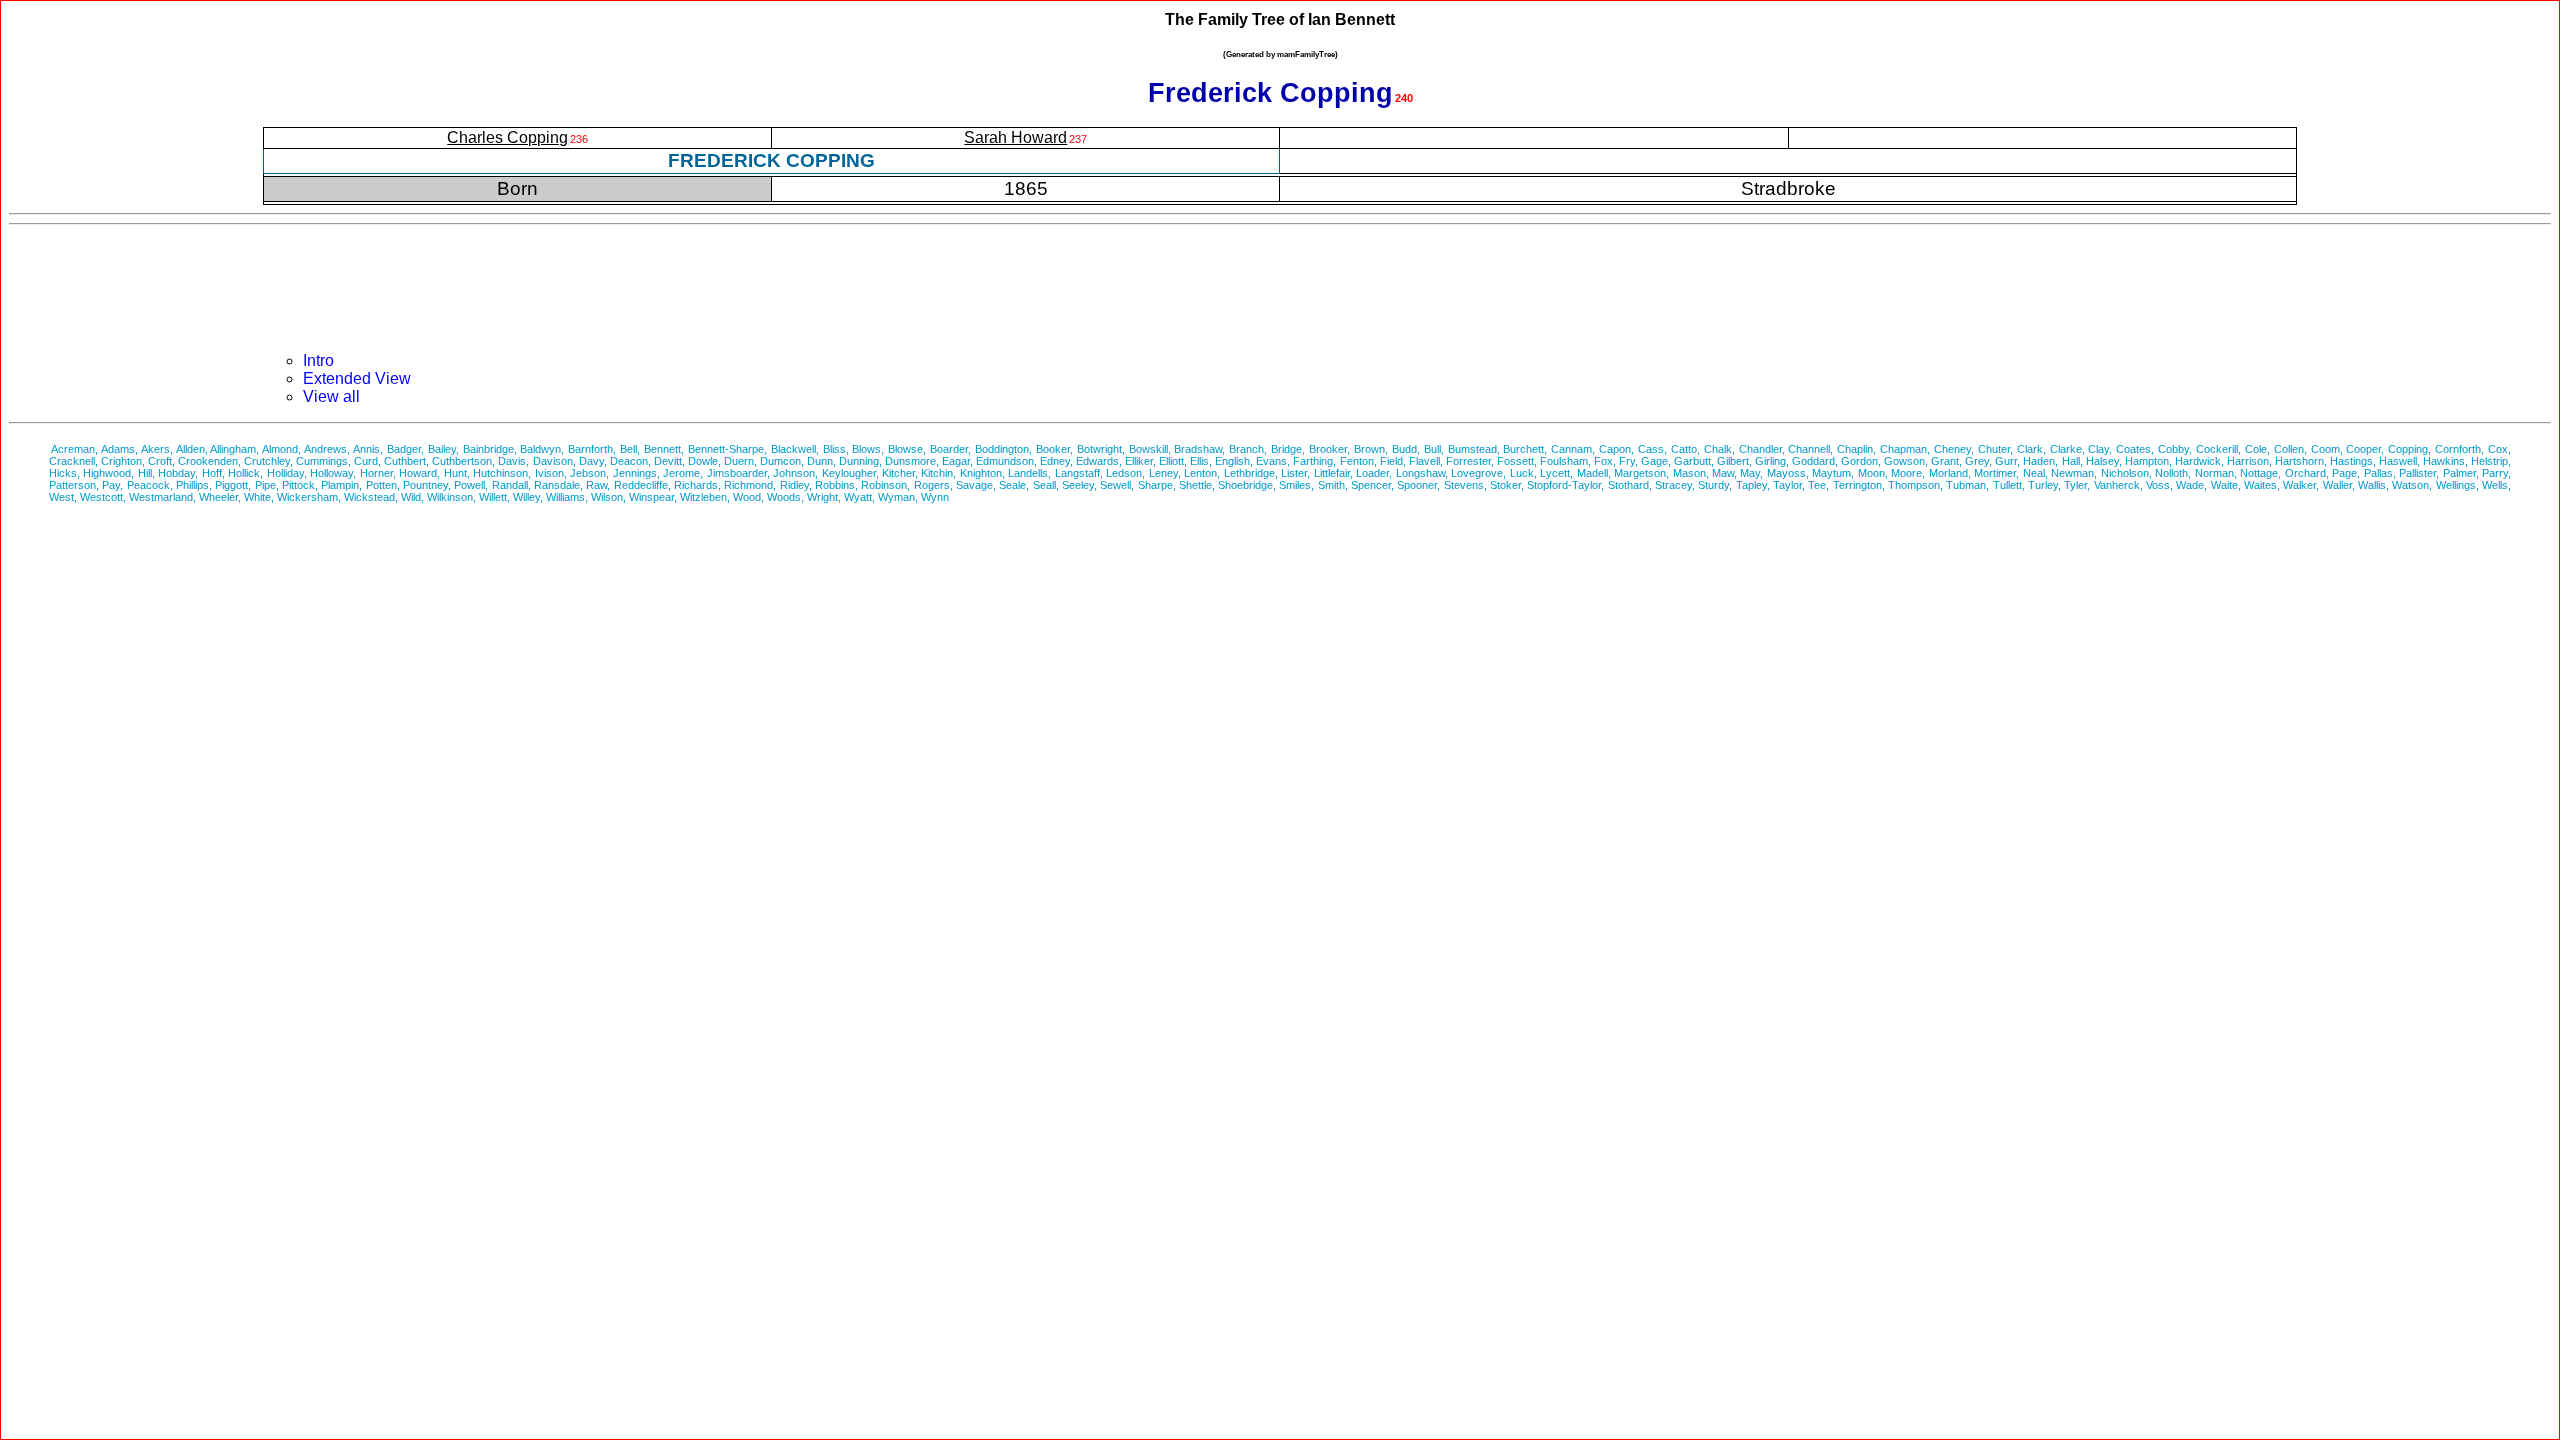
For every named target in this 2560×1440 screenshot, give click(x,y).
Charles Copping (507, 137)
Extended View (357, 378)
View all (331, 396)
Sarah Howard (1015, 137)
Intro (318, 360)
